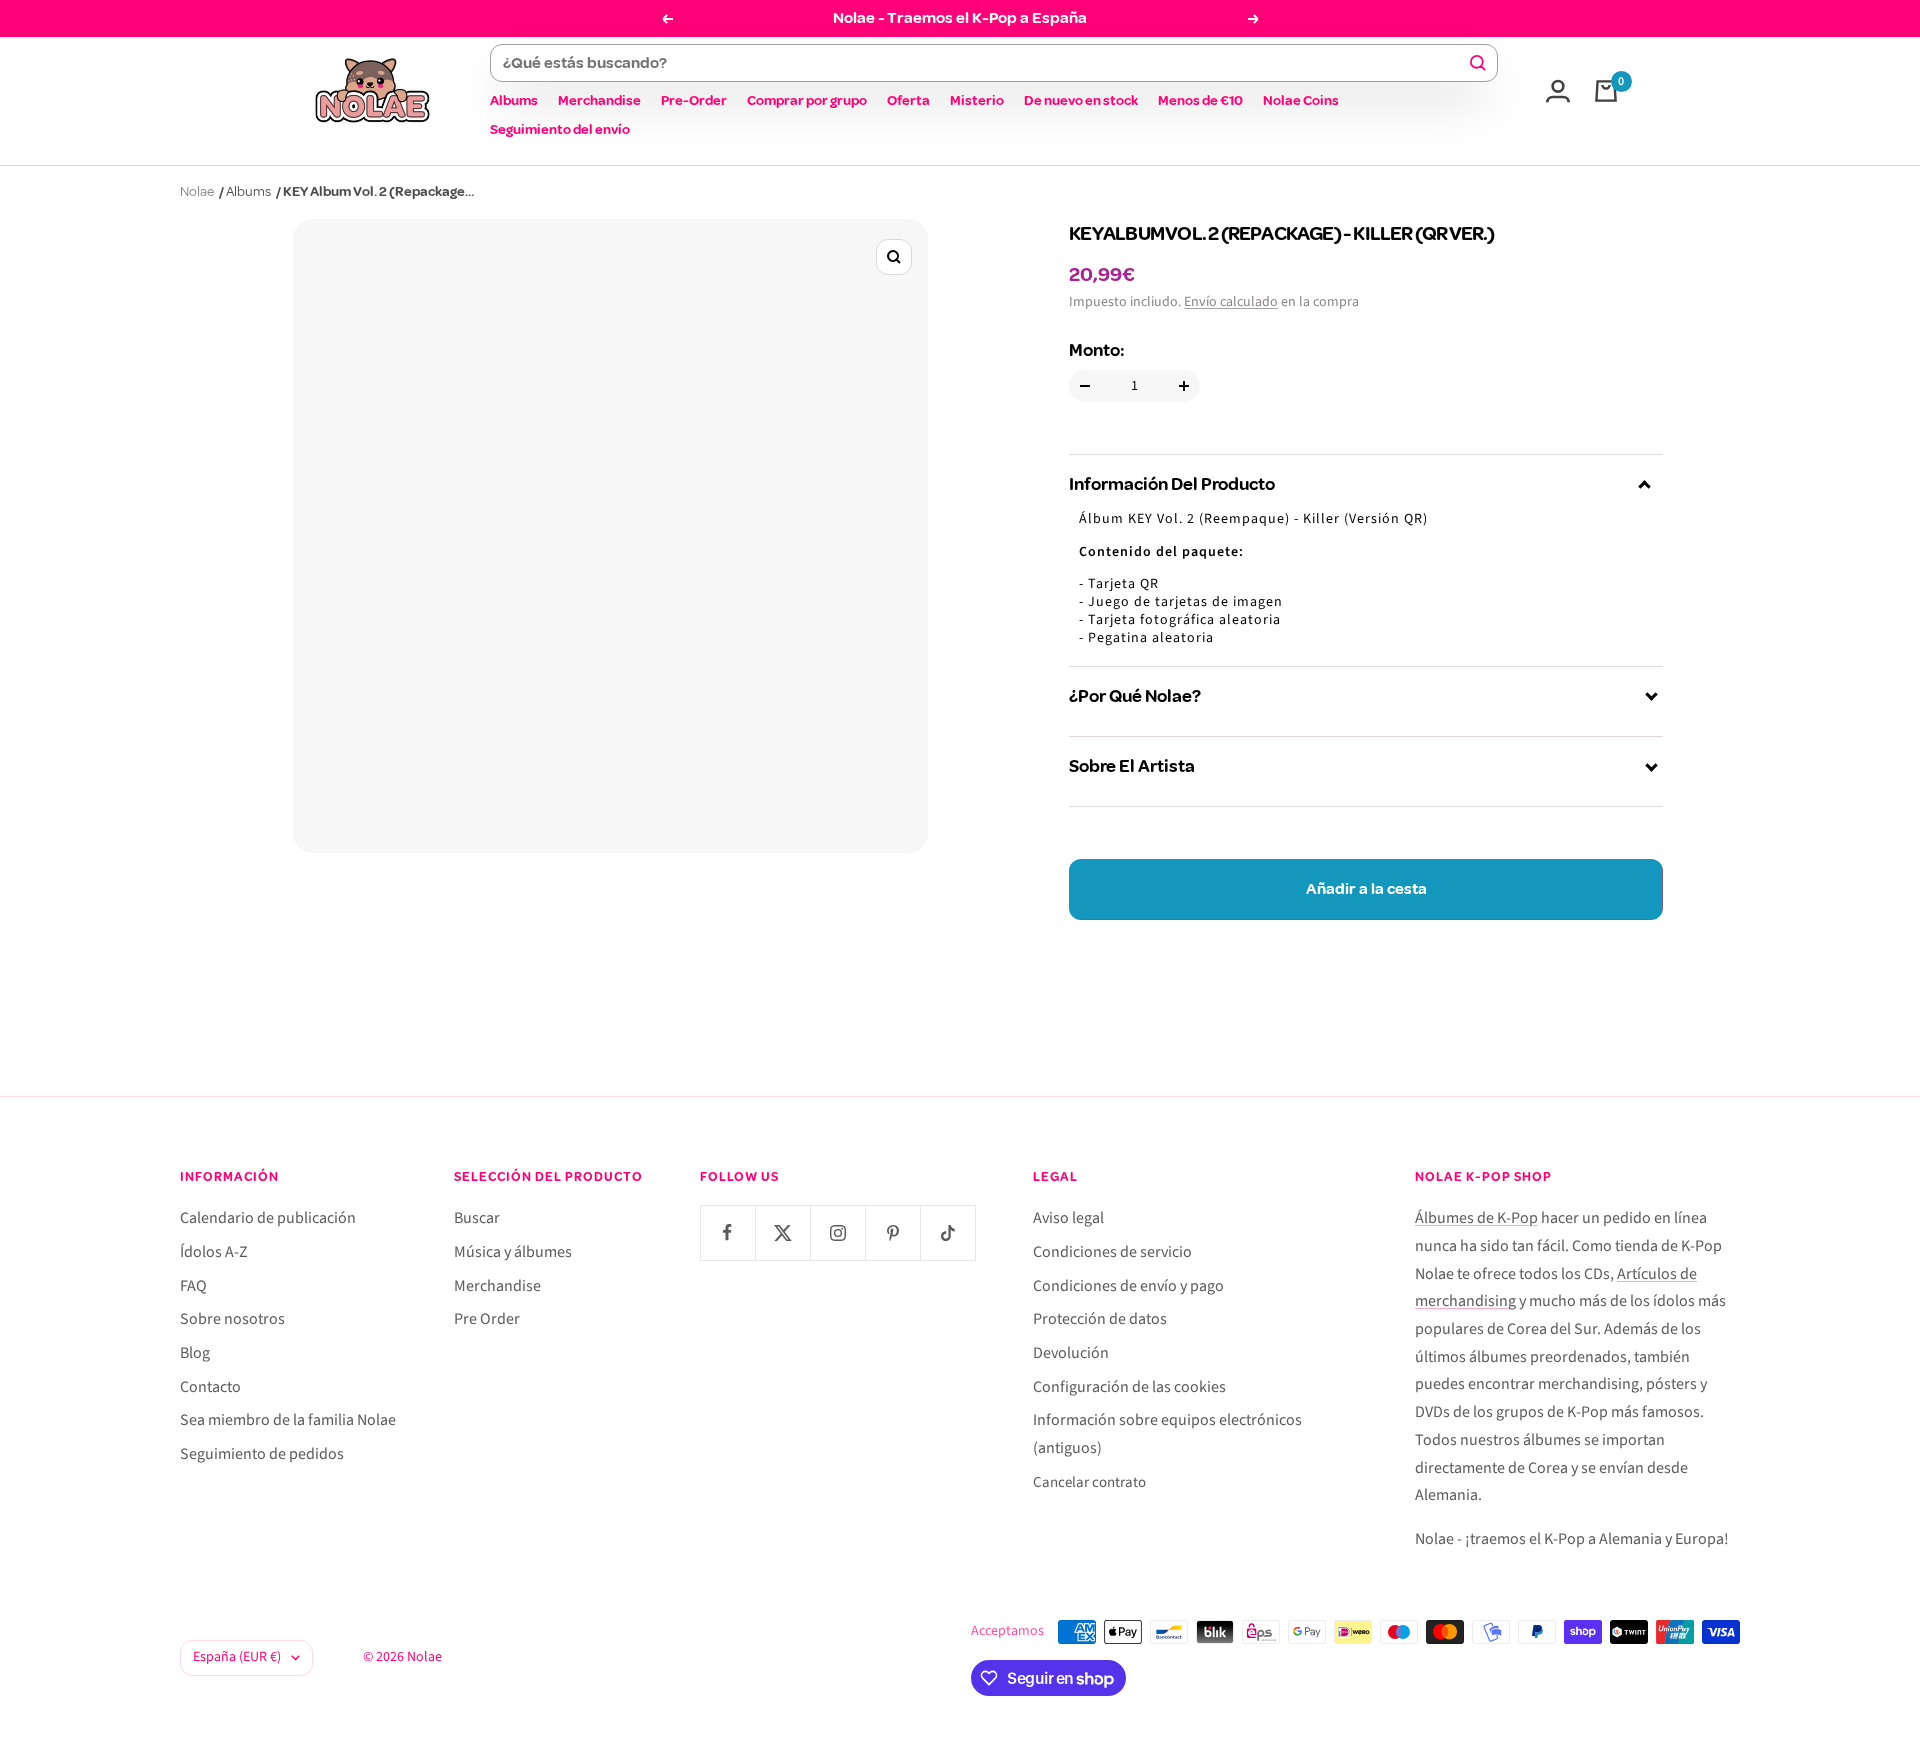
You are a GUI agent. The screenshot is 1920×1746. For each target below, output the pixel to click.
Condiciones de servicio (1112, 1252)
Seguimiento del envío (560, 129)
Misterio (977, 100)
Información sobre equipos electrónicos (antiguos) (1167, 1434)
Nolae (197, 191)
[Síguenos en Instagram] (837, 1232)
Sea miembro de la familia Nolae (288, 1420)
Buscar (477, 1218)
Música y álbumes (513, 1252)
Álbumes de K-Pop (1476, 1218)
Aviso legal (1068, 1218)
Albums (514, 100)
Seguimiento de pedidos (262, 1454)
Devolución (1071, 1353)
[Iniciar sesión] (1558, 91)
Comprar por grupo (807, 100)
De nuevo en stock (1081, 100)
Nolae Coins (1301, 100)
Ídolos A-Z (214, 1252)
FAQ (193, 1286)
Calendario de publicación (268, 1218)
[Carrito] (1606, 91)
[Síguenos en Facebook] (727, 1232)
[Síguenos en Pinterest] (892, 1232)
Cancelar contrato (1089, 1482)
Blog (195, 1353)
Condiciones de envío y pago (1128, 1286)
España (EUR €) (237, 1657)
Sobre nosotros (232, 1319)
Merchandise (599, 100)
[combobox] (984, 63)
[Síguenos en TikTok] (947, 1232)
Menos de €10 (1200, 100)
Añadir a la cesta (1366, 889)
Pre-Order (694, 100)
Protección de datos (1100, 1319)
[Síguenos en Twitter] (782, 1232)
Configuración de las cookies (1129, 1387)
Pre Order (487, 1319)
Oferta (908, 100)
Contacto (210, 1387)
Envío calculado (1231, 302)
